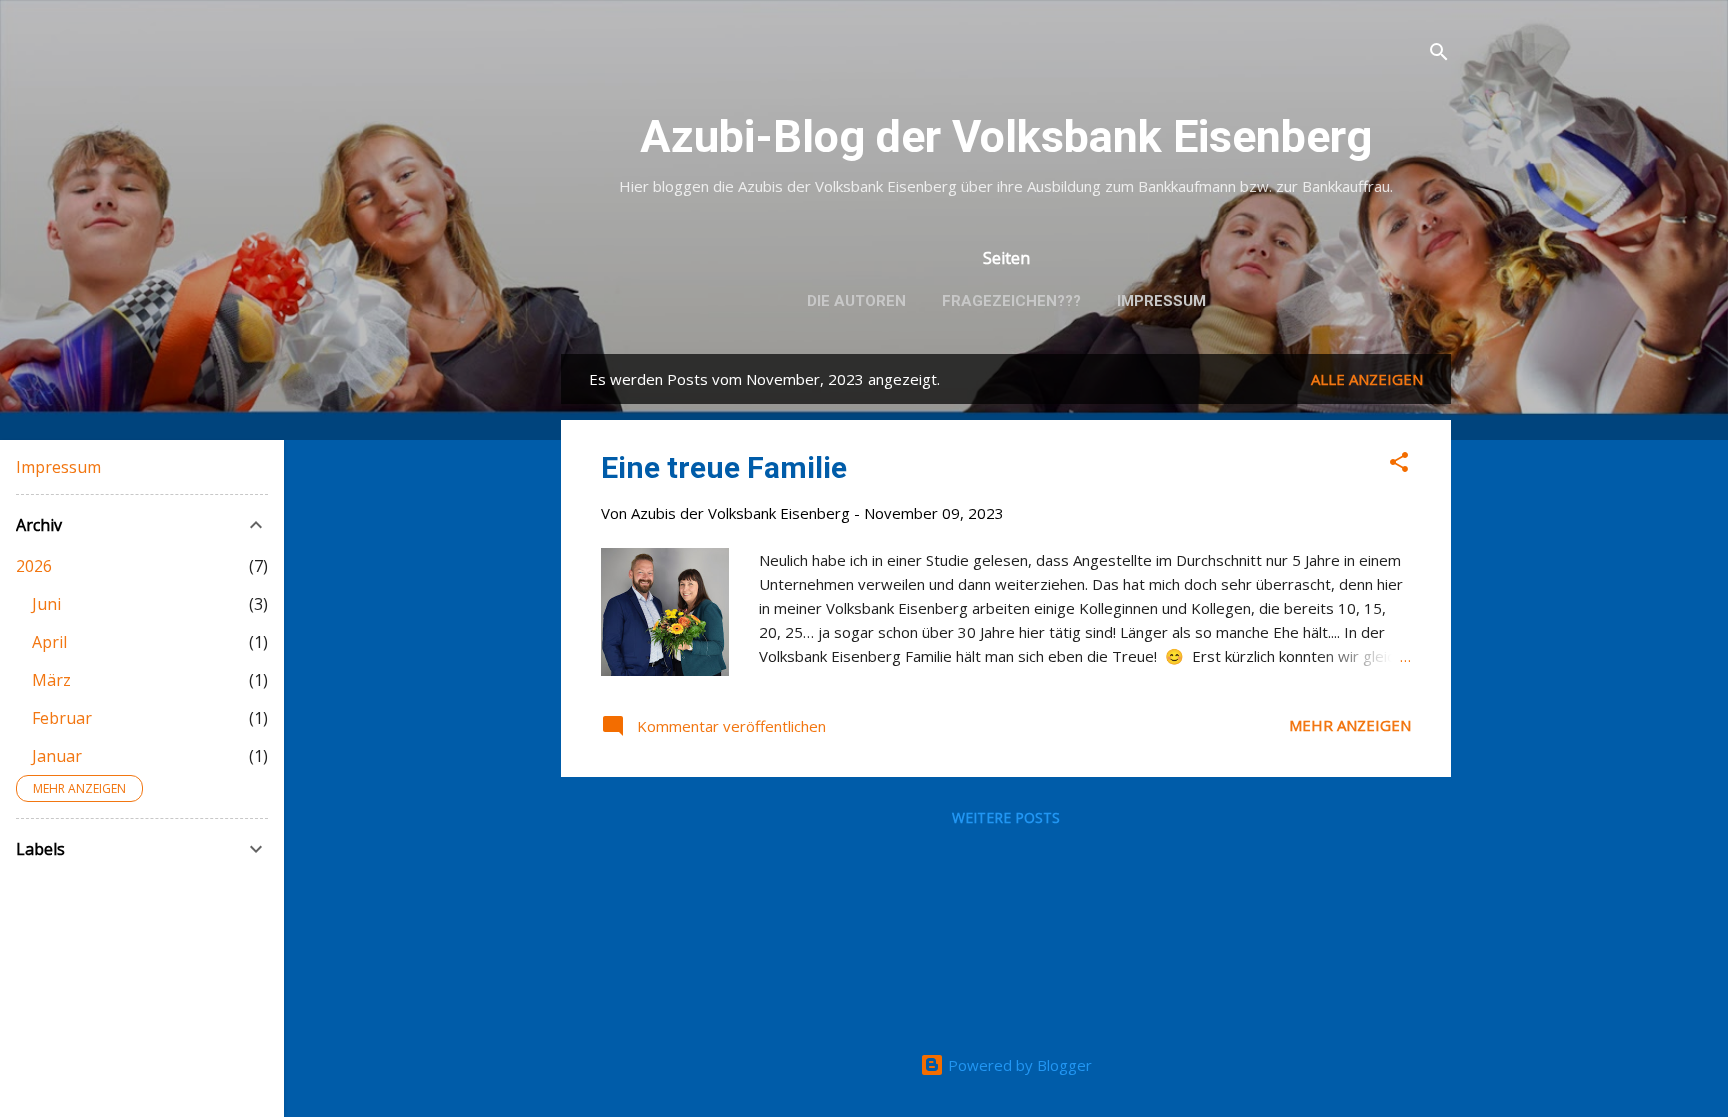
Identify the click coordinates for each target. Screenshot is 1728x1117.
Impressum (1161, 301)
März (51, 680)
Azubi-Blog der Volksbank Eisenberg (1006, 136)
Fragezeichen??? (1011, 301)
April (49, 642)
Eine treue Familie (724, 467)
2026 (34, 566)
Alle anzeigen (1367, 379)
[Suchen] (1439, 54)
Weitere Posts (1006, 817)
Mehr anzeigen (1350, 725)
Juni (46, 604)
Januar (57, 756)
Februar (62, 718)
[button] (1399, 465)
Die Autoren (856, 301)
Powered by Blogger (1018, 1065)
